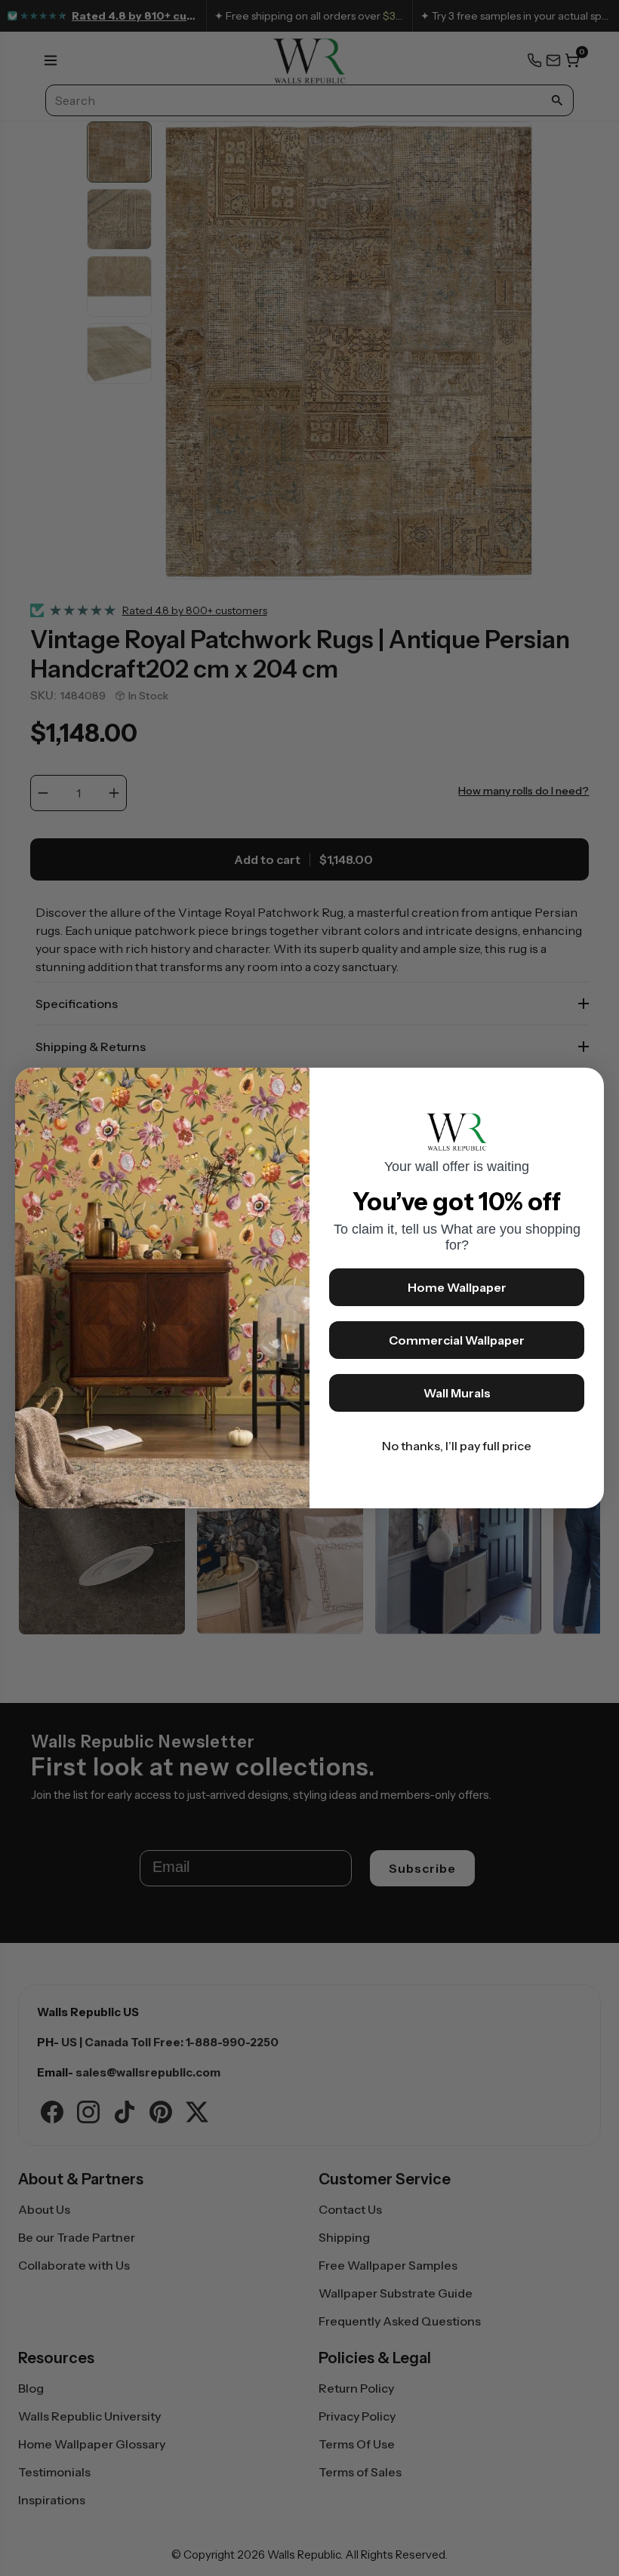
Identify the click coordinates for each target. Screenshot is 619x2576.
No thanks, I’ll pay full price (457, 1446)
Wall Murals (457, 1393)
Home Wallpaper (457, 1287)
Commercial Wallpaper (457, 1340)
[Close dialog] (585, 1087)
